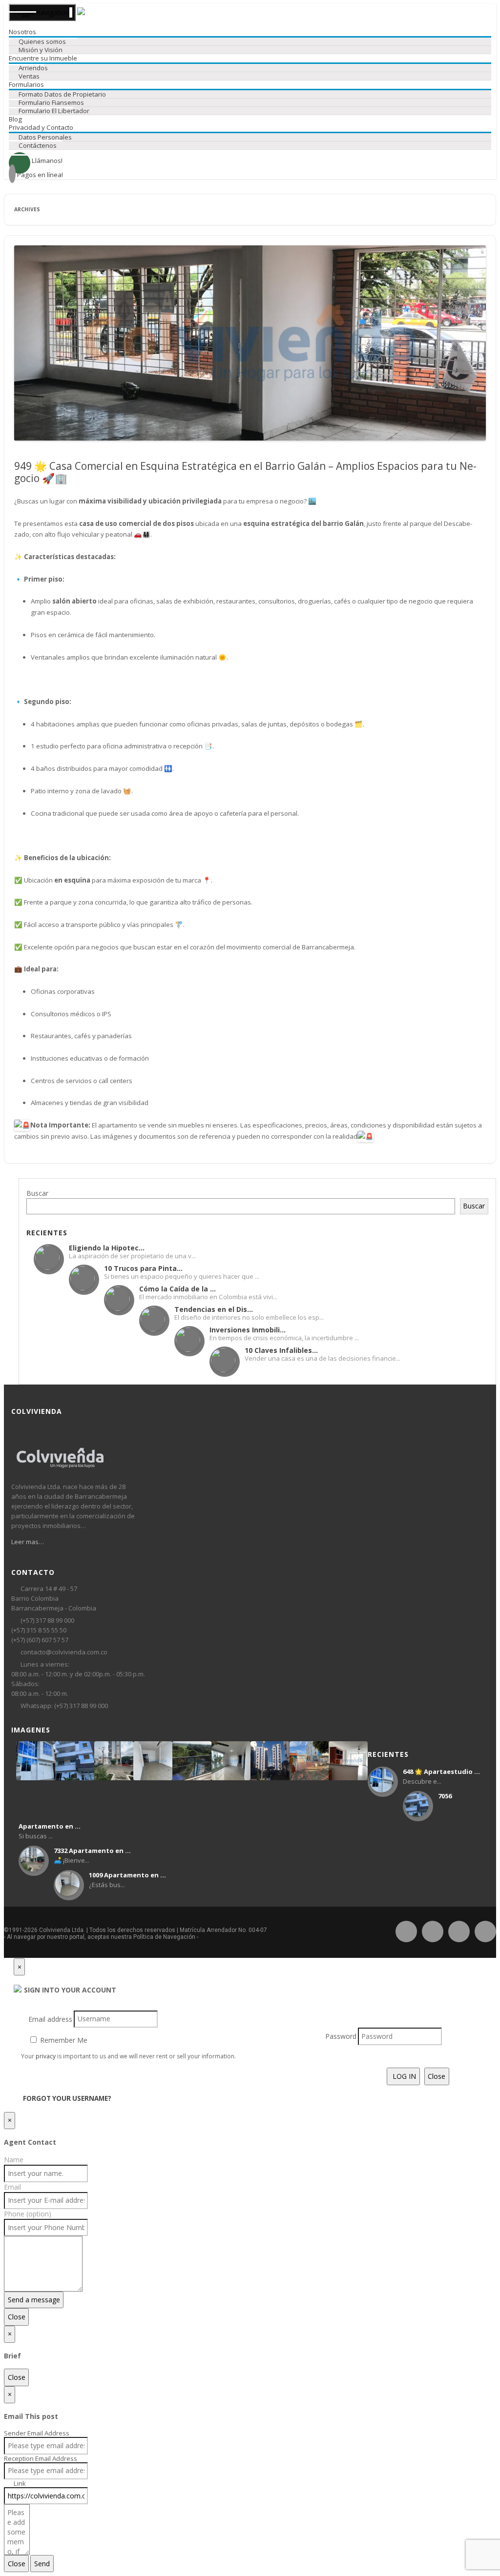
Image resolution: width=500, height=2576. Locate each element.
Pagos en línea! (39, 175)
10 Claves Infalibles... (281, 1350)
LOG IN (403, 2076)
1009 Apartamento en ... (127, 1875)
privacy (46, 2056)
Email (12, 2187)
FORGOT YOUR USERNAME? (67, 2098)
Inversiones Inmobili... (248, 1330)
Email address (50, 2019)
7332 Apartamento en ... (92, 1851)
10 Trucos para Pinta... (143, 1268)
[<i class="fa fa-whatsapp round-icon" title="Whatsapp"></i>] (459, 1930)
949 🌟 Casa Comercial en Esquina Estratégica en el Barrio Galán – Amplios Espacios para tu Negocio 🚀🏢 (245, 472)
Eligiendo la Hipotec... (107, 1248)
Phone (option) (28, 2214)
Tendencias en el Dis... (214, 1309)
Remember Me (63, 2040)
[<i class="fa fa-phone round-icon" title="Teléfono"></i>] (485, 1930)
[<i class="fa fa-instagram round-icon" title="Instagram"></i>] (433, 1930)
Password (341, 2036)
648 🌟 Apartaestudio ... (441, 1771)
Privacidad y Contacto (41, 127)
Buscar (37, 1193)
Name (14, 2160)
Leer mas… (28, 1542)
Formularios (26, 84)
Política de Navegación (164, 1937)
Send (42, 2564)
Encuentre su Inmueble (43, 58)
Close (437, 2076)
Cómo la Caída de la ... (177, 1289)
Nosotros (22, 32)
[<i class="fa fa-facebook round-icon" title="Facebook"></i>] (406, 1930)
